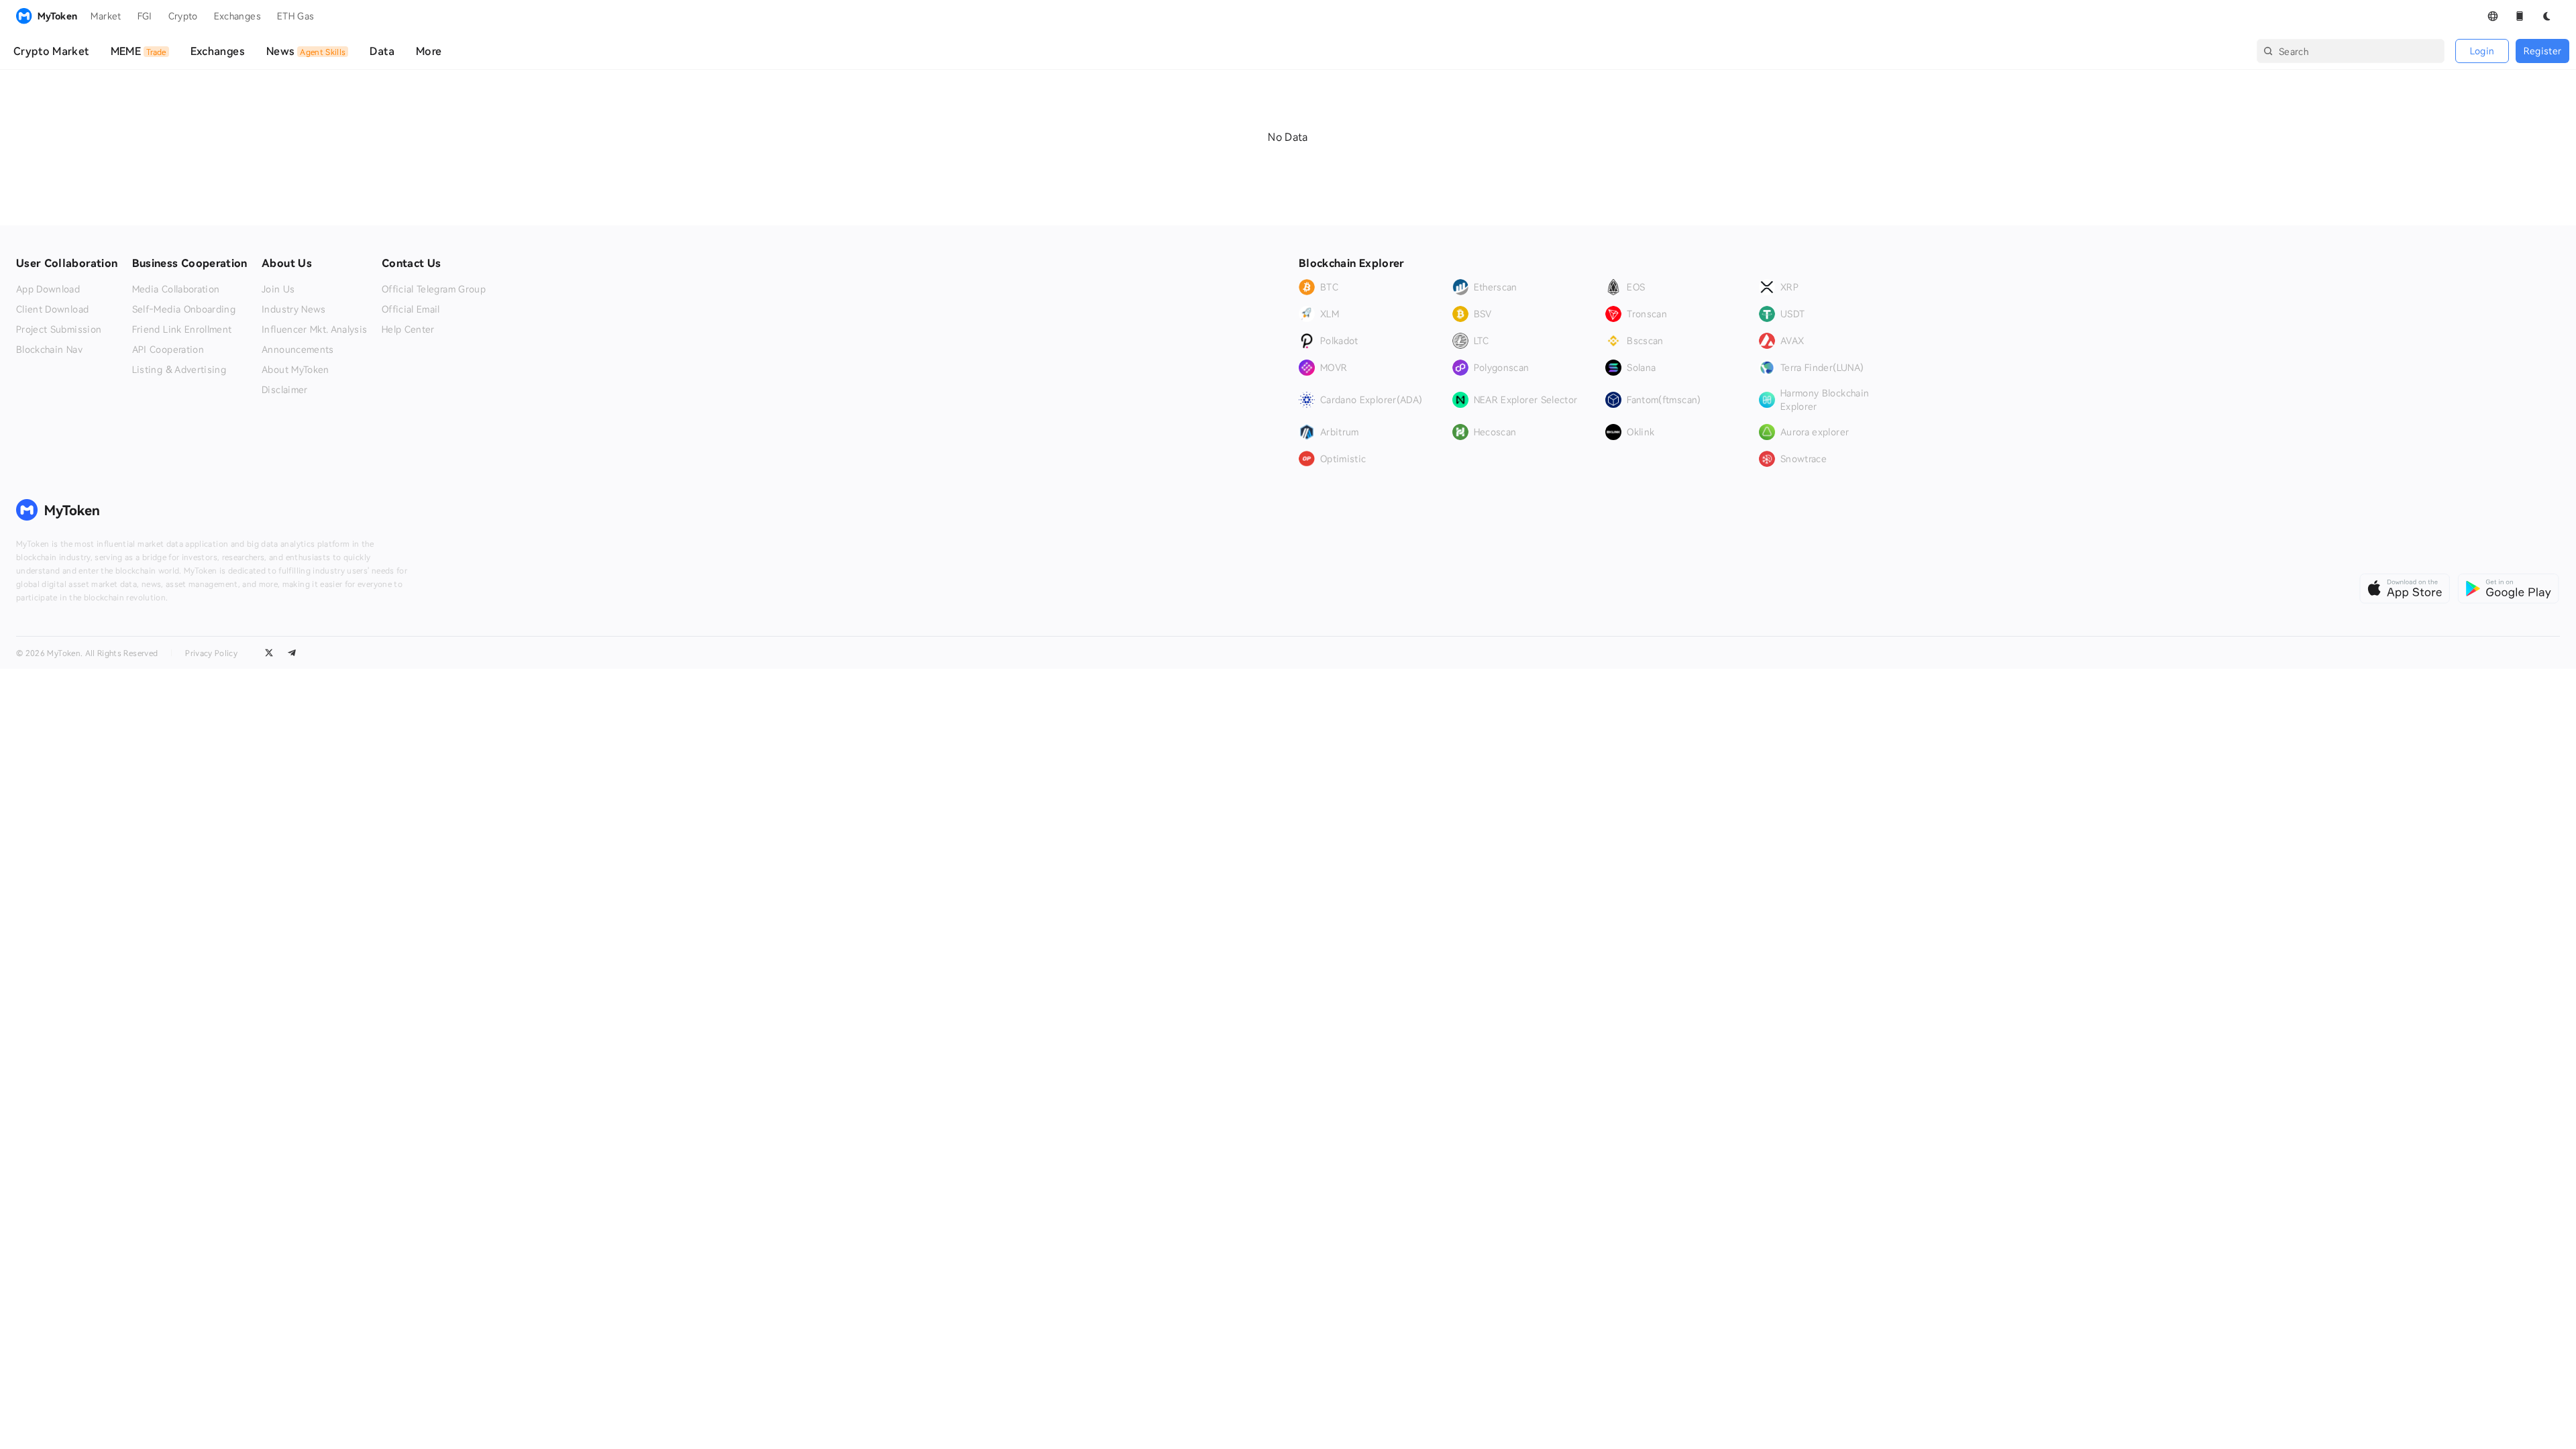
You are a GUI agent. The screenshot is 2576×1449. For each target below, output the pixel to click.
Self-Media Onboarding (184, 309)
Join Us (278, 289)
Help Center (408, 329)
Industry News (294, 309)
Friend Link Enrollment (182, 329)
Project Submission (59, 329)
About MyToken (296, 370)
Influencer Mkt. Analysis (314, 329)
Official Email (411, 309)
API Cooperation (168, 350)
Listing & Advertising (179, 370)
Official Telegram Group (434, 289)
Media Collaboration (176, 289)
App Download (48, 289)
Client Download (52, 309)
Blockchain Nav (49, 350)
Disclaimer (285, 390)
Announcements (298, 350)
